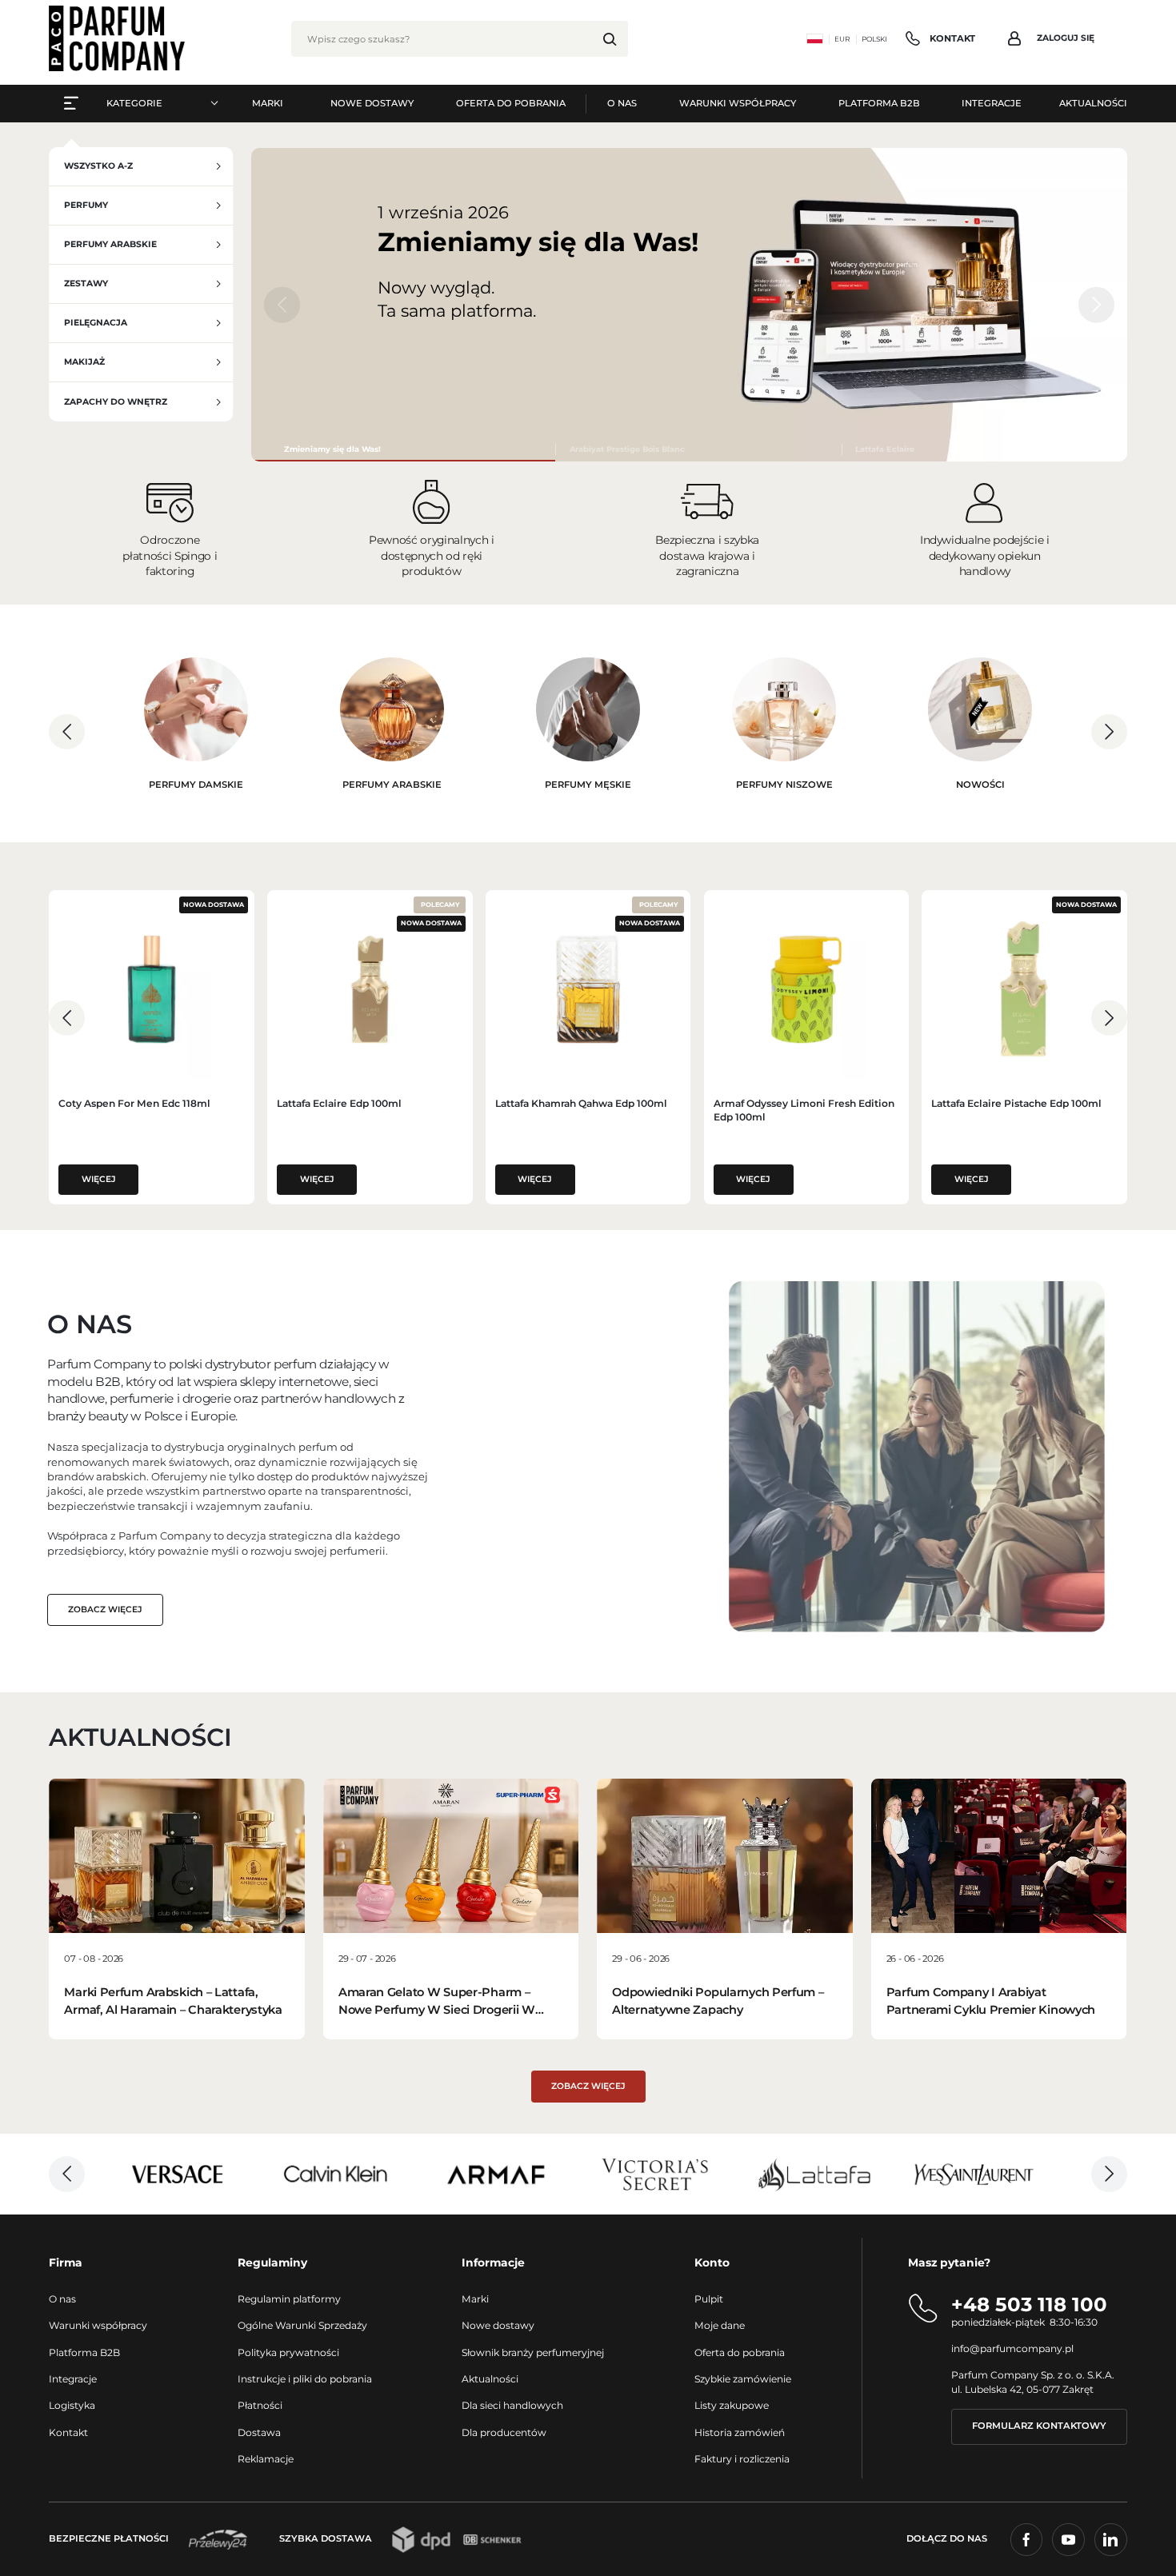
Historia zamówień (740, 2432)
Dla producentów (504, 2432)
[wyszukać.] (610, 39)
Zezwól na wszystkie (818, 1454)
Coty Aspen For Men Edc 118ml (134, 1103)
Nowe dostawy (498, 2325)
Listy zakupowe (732, 2405)
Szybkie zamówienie (743, 2379)
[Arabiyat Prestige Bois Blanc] (699, 449)
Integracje (73, 2379)
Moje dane (720, 2325)
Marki (475, 2299)
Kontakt (68, 2432)
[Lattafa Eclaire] (985, 449)
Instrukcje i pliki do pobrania (305, 2379)
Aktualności (490, 2379)
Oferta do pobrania (740, 2352)
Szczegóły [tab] (588, 1166)
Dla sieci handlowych (512, 2405)
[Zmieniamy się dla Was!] (404, 449)
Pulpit (709, 2299)
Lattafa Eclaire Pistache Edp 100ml (1016, 1103)
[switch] (498, 1390)
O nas (62, 2299)
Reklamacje (266, 2459)
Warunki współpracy (98, 2325)
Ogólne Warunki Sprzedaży (302, 2325)
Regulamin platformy (289, 2299)
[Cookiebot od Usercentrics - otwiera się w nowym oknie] (860, 1114)
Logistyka (72, 2405)
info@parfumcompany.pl (1012, 2348)
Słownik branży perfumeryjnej (533, 2352)
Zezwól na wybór (588, 1454)
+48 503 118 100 (1029, 2304)
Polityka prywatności (288, 2352)
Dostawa (259, 2432)
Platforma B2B (84, 2352)
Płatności (260, 2405)
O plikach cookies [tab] (828, 1166)
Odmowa (358, 1454)
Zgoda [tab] (348, 1166)
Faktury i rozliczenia (742, 2459)
